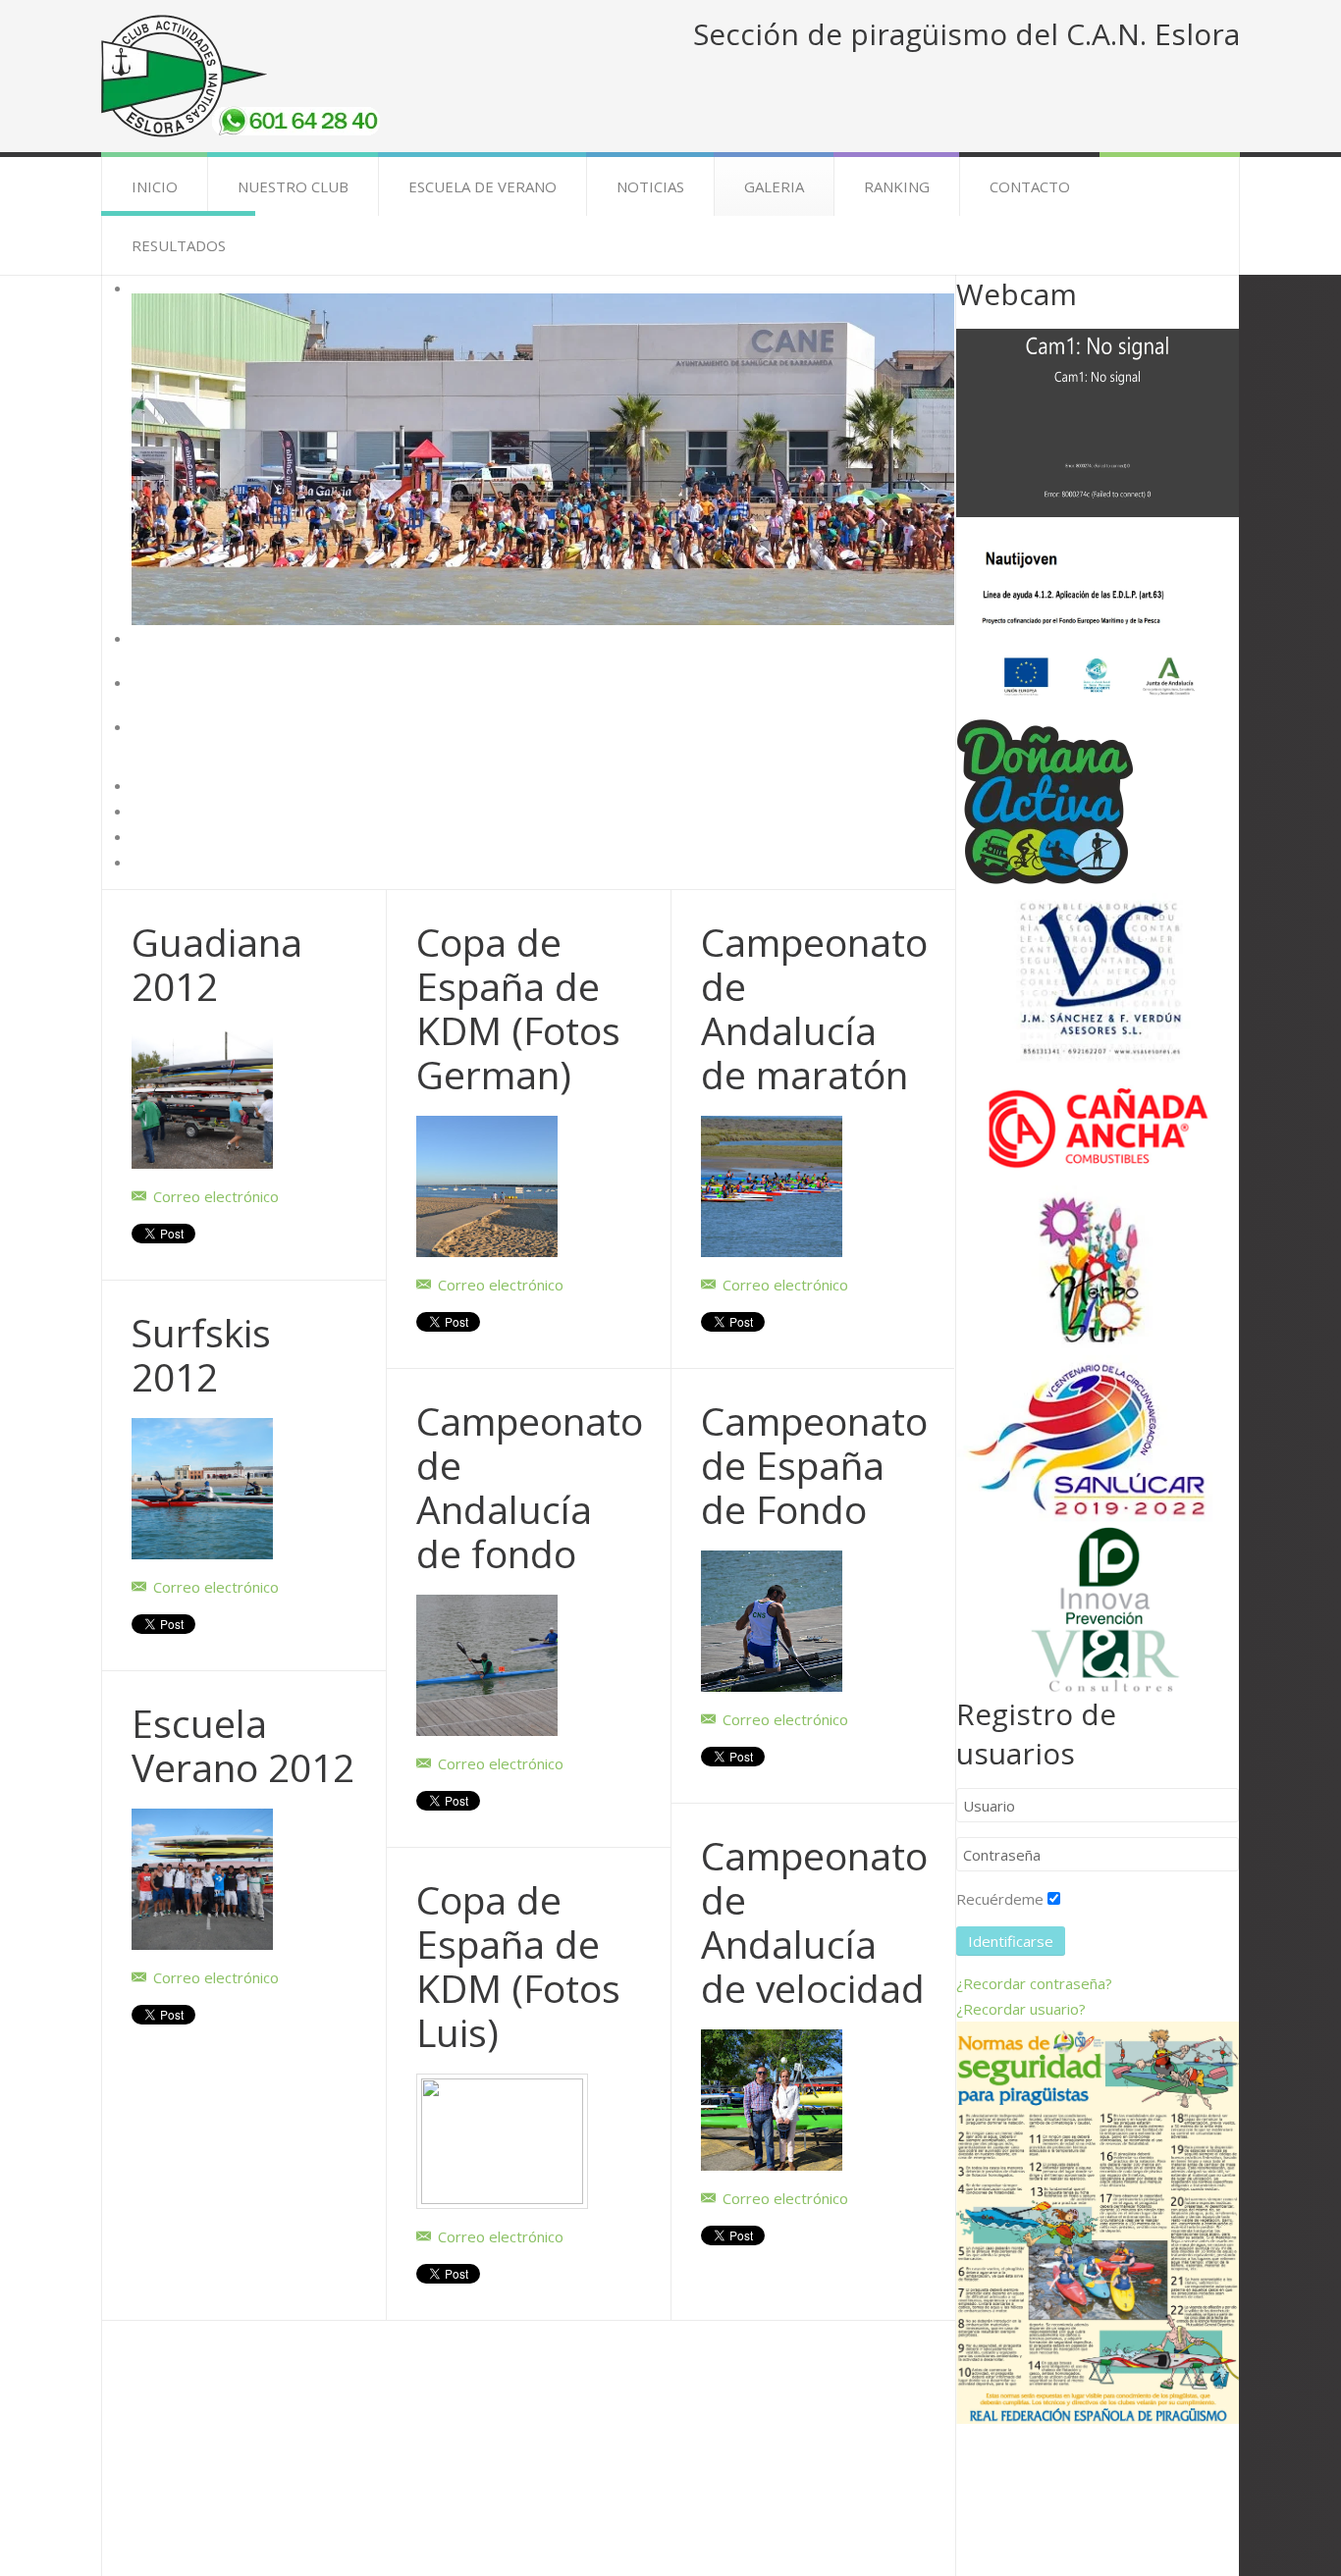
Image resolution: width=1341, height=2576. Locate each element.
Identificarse (1011, 1941)
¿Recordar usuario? (1021, 2009)
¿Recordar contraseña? (1034, 1983)
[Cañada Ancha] (1098, 1123)
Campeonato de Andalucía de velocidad (814, 1921)
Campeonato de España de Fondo (814, 1465)
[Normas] (1098, 2221)
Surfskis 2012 (201, 1354)
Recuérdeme (1000, 1899)
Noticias (650, 186)
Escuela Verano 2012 (243, 1745)
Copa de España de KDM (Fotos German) (518, 1008)
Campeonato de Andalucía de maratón (814, 1008)
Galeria (774, 186)
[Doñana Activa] (1045, 803)
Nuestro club (293, 186)
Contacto (1030, 186)
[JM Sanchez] (1098, 976)
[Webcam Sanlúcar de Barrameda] (1098, 421)
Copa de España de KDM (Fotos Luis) (518, 1966)
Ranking (897, 186)
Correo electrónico (214, 1196)
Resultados (179, 245)
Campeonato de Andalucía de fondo (530, 1487)
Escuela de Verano (483, 186)
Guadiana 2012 (217, 964)
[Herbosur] (1098, 1269)
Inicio (155, 186)
